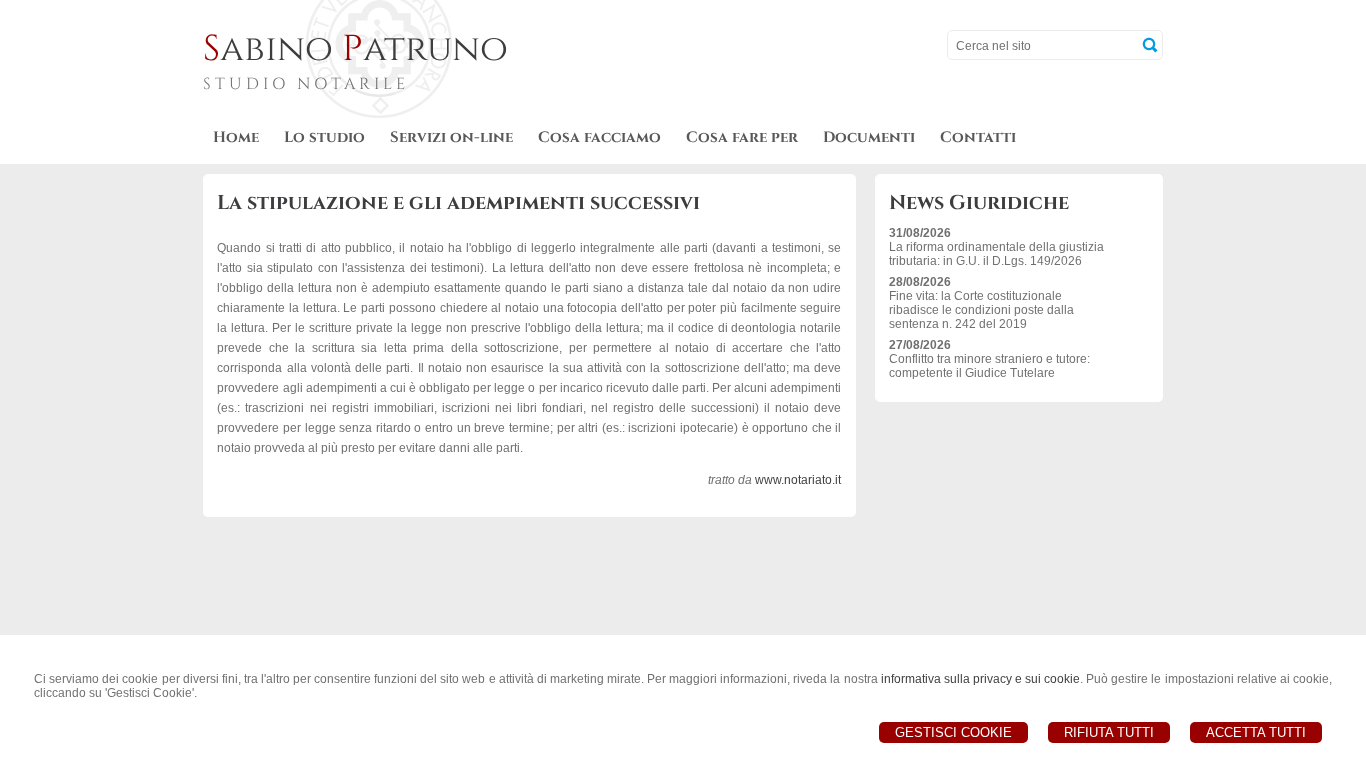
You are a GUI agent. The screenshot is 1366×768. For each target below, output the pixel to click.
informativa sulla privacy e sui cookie (981, 679)
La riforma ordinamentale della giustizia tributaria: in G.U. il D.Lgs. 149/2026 (996, 254)
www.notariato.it (798, 480)
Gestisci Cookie (953, 732)
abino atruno (355, 49)
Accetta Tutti (1256, 732)
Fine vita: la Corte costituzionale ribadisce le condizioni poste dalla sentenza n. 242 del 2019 (981, 310)
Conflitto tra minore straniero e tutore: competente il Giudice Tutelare (989, 366)
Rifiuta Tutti (1109, 732)
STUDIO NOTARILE (306, 84)
